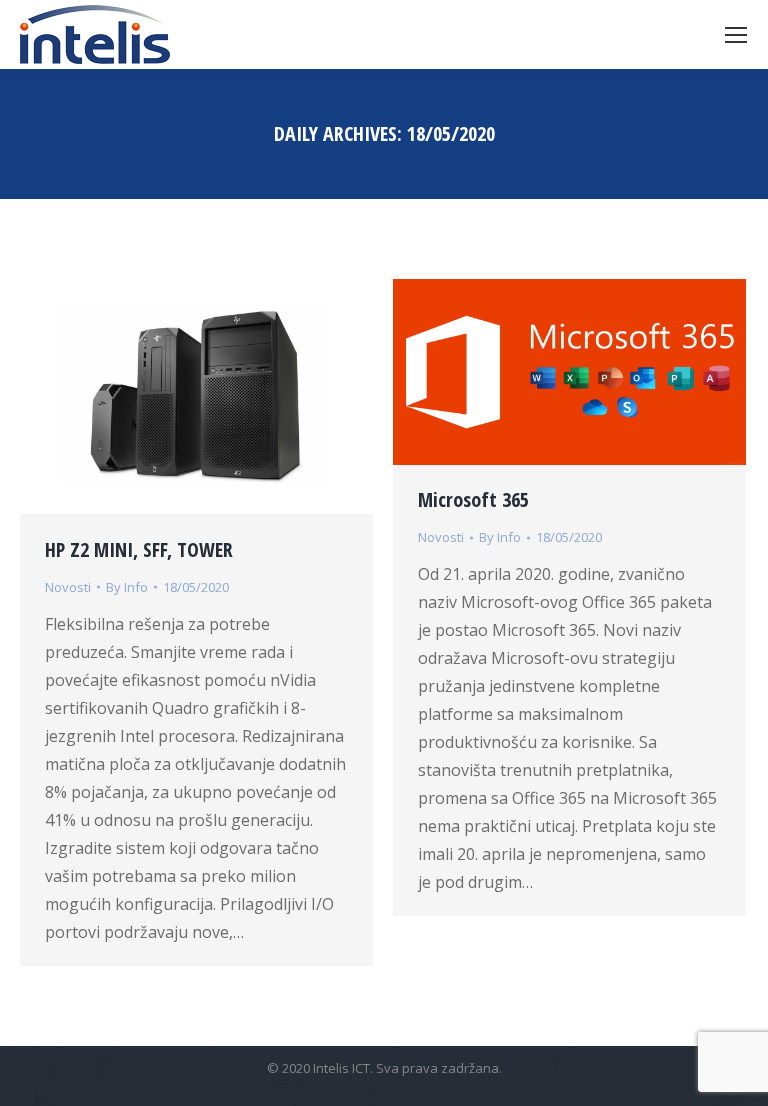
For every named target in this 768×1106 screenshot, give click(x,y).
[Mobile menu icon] (736, 35)
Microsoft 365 (473, 499)
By (127, 587)
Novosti (68, 587)
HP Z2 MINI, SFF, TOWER (139, 549)
